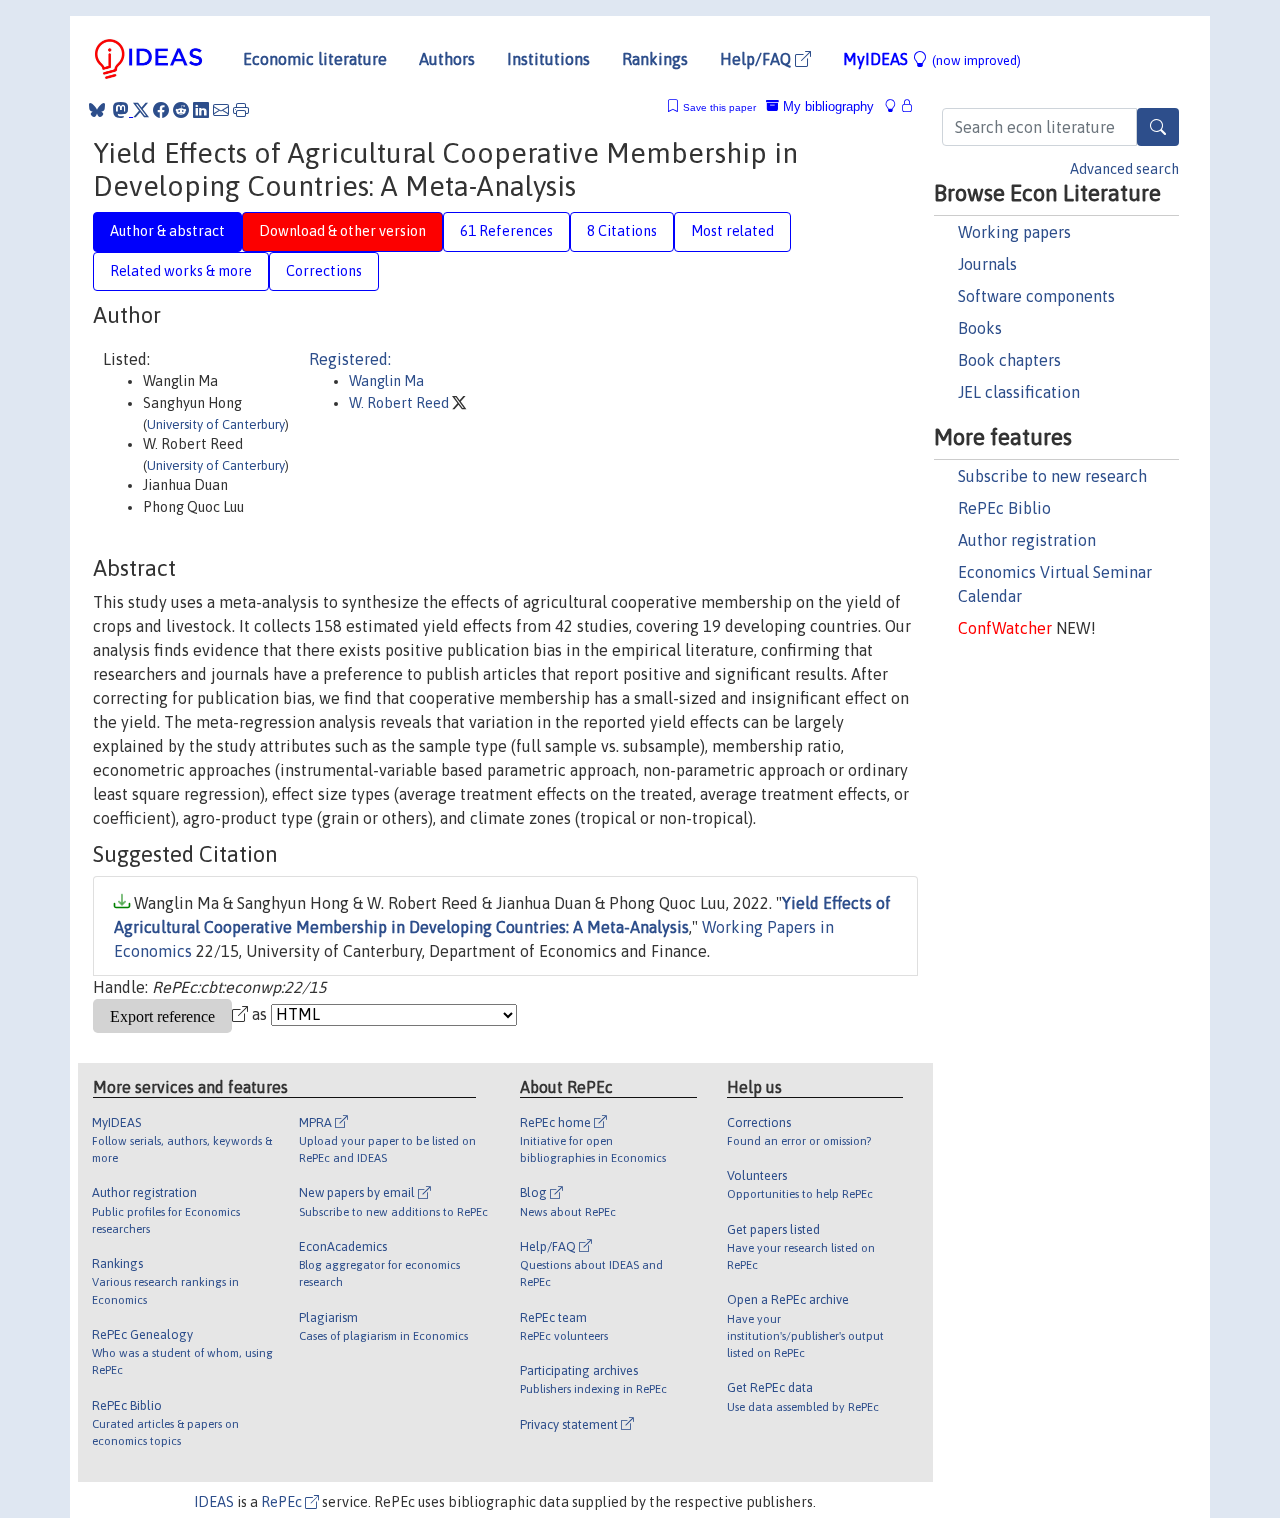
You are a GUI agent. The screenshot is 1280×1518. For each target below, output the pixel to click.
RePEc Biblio (1004, 508)
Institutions (548, 59)
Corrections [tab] (324, 271)
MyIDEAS (932, 59)
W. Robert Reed (400, 403)
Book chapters (1009, 360)
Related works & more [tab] (181, 271)
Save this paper (719, 107)
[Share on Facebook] (161, 110)
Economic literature (315, 59)
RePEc (283, 1502)
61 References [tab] (506, 231)
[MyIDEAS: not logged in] (896, 106)
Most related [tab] (732, 231)
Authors (447, 59)
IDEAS (214, 1502)
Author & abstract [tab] (167, 231)
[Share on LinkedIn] (201, 110)
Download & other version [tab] (342, 231)
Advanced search (1124, 169)
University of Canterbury (216, 424)
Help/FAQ (757, 59)
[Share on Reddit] (181, 110)
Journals (987, 264)
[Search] (1158, 127)
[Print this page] (241, 110)
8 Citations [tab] (622, 231)
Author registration (1027, 540)
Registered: (350, 359)
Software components (1036, 296)
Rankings (655, 59)
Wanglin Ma (386, 381)
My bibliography (826, 106)
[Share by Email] (221, 110)
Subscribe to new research (1052, 476)
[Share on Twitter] (141, 110)
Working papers (1014, 232)
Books (980, 328)
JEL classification (1019, 392)
